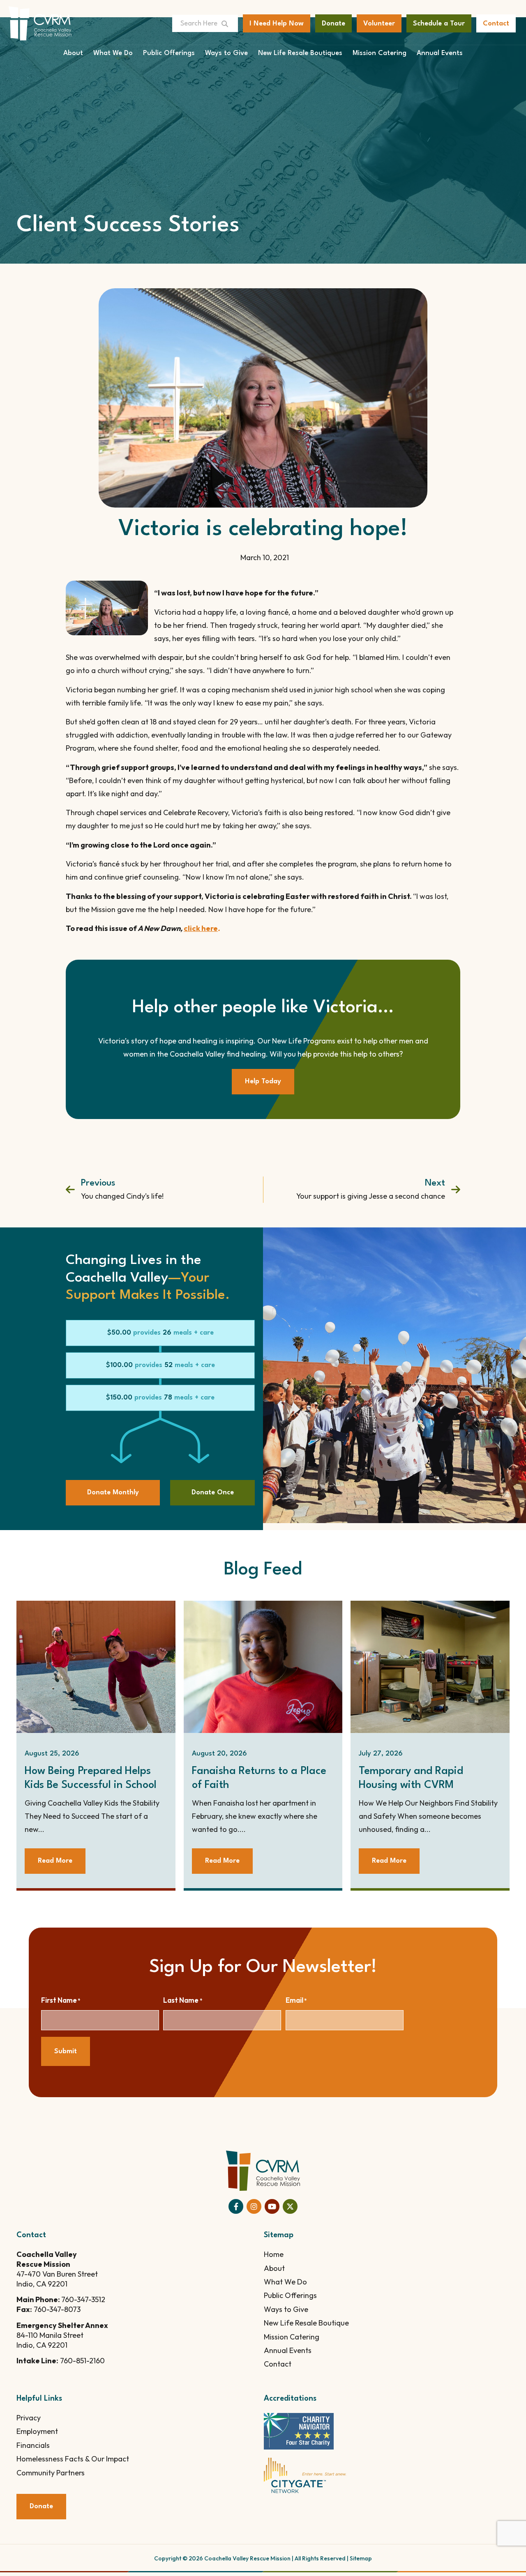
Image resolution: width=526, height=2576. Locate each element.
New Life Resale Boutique (306, 2323)
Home (274, 2254)
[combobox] (195, 23)
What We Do (113, 53)
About (73, 53)
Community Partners (51, 2473)
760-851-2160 (82, 2361)
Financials (33, 2445)
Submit (66, 2051)
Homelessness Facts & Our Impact (73, 2459)
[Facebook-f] (236, 2206)
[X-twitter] (290, 2206)
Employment (37, 2431)
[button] (160, 1333)
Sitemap (361, 2558)
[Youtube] (272, 2206)
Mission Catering (380, 53)
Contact (278, 2364)
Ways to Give (226, 53)
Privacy (29, 2418)
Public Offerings (169, 53)
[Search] (228, 23)
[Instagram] (254, 2206)
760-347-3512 (83, 2299)
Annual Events (440, 53)
